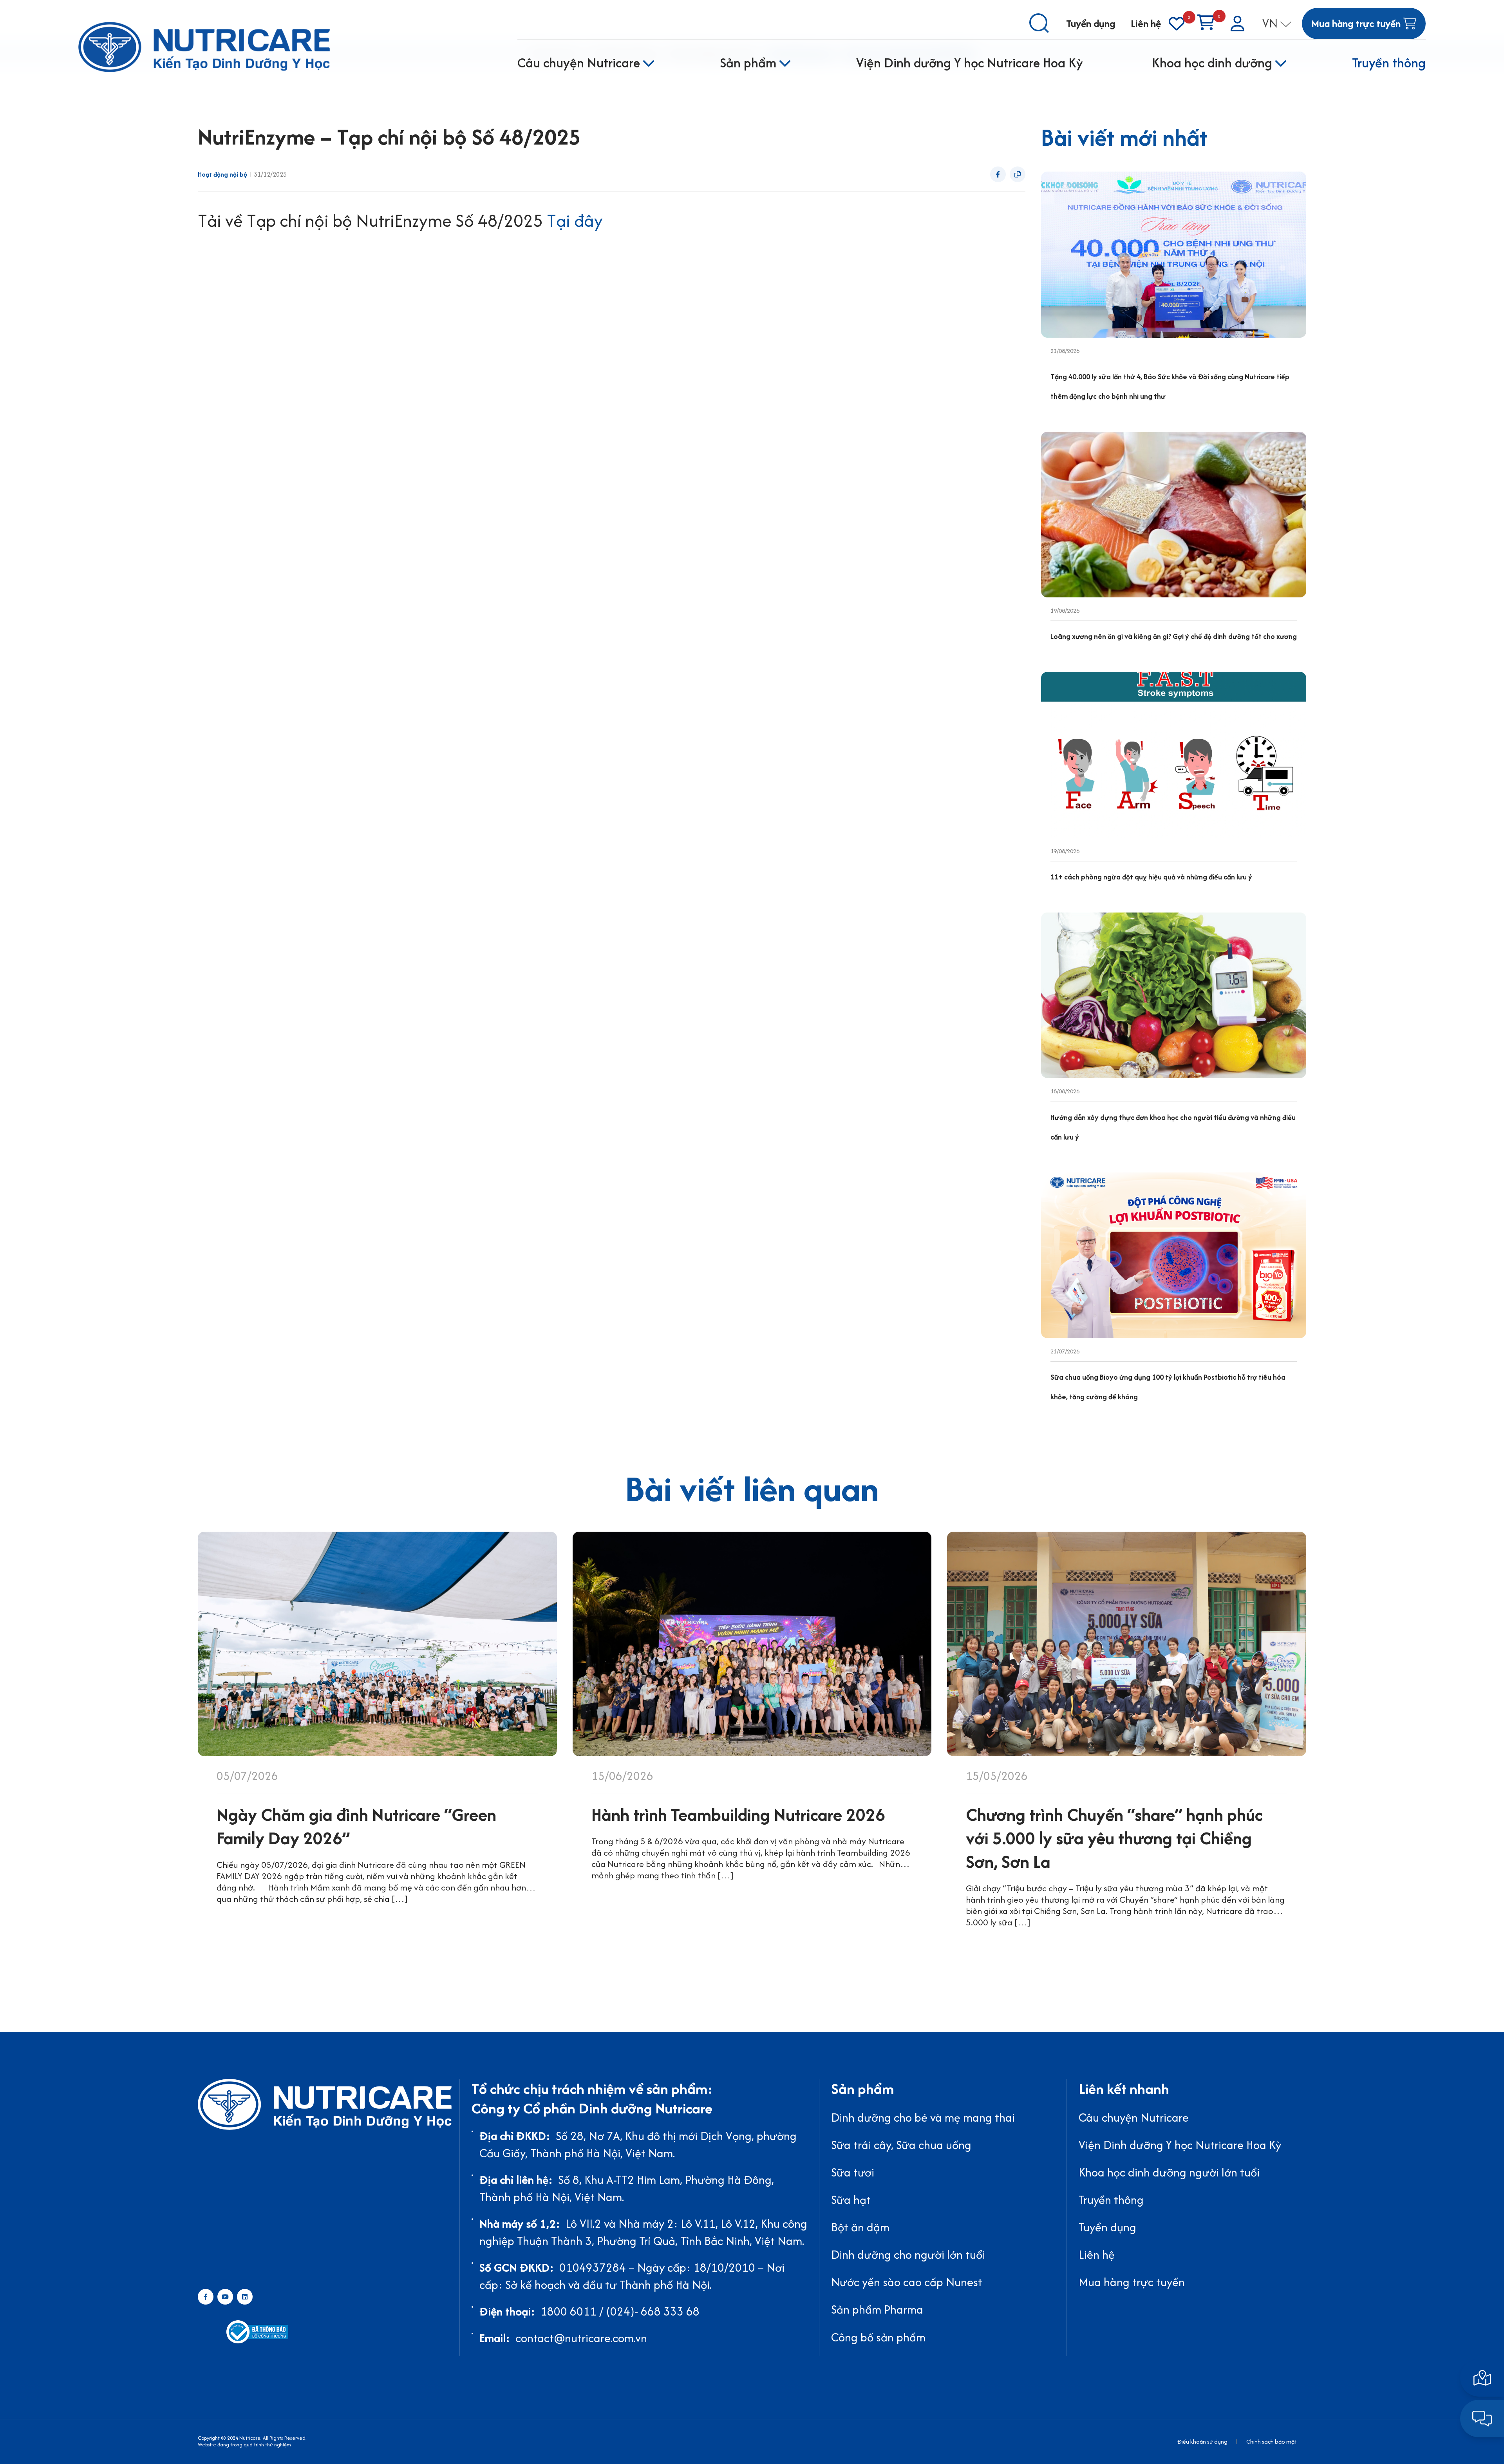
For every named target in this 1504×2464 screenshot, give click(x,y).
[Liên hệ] (1482, 2378)
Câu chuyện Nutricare (579, 63)
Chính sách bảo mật (1272, 2441)
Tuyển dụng (1091, 23)
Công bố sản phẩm (878, 2337)
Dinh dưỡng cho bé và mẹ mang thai (923, 2118)
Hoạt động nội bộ (222, 175)
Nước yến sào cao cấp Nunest (907, 2282)
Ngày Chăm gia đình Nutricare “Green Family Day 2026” (356, 1826)
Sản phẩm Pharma (877, 2309)
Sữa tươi (853, 2172)
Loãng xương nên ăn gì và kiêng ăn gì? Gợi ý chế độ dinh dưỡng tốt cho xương (1174, 636)
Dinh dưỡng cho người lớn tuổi (908, 2255)
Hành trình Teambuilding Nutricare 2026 (738, 1815)
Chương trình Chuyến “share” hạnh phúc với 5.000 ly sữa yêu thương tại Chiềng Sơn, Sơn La (1114, 1838)
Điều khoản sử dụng (1202, 2441)
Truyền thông (1389, 63)
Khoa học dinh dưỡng (1212, 63)
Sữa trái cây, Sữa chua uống (901, 2145)
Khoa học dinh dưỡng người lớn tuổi (1169, 2172)
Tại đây (575, 221)
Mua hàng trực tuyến (1132, 2282)
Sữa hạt (851, 2200)
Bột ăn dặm (860, 2227)
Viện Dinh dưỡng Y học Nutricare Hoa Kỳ (970, 63)
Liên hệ (1146, 23)
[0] (1177, 24)
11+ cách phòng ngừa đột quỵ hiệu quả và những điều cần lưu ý (1151, 877)
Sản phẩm (748, 63)
